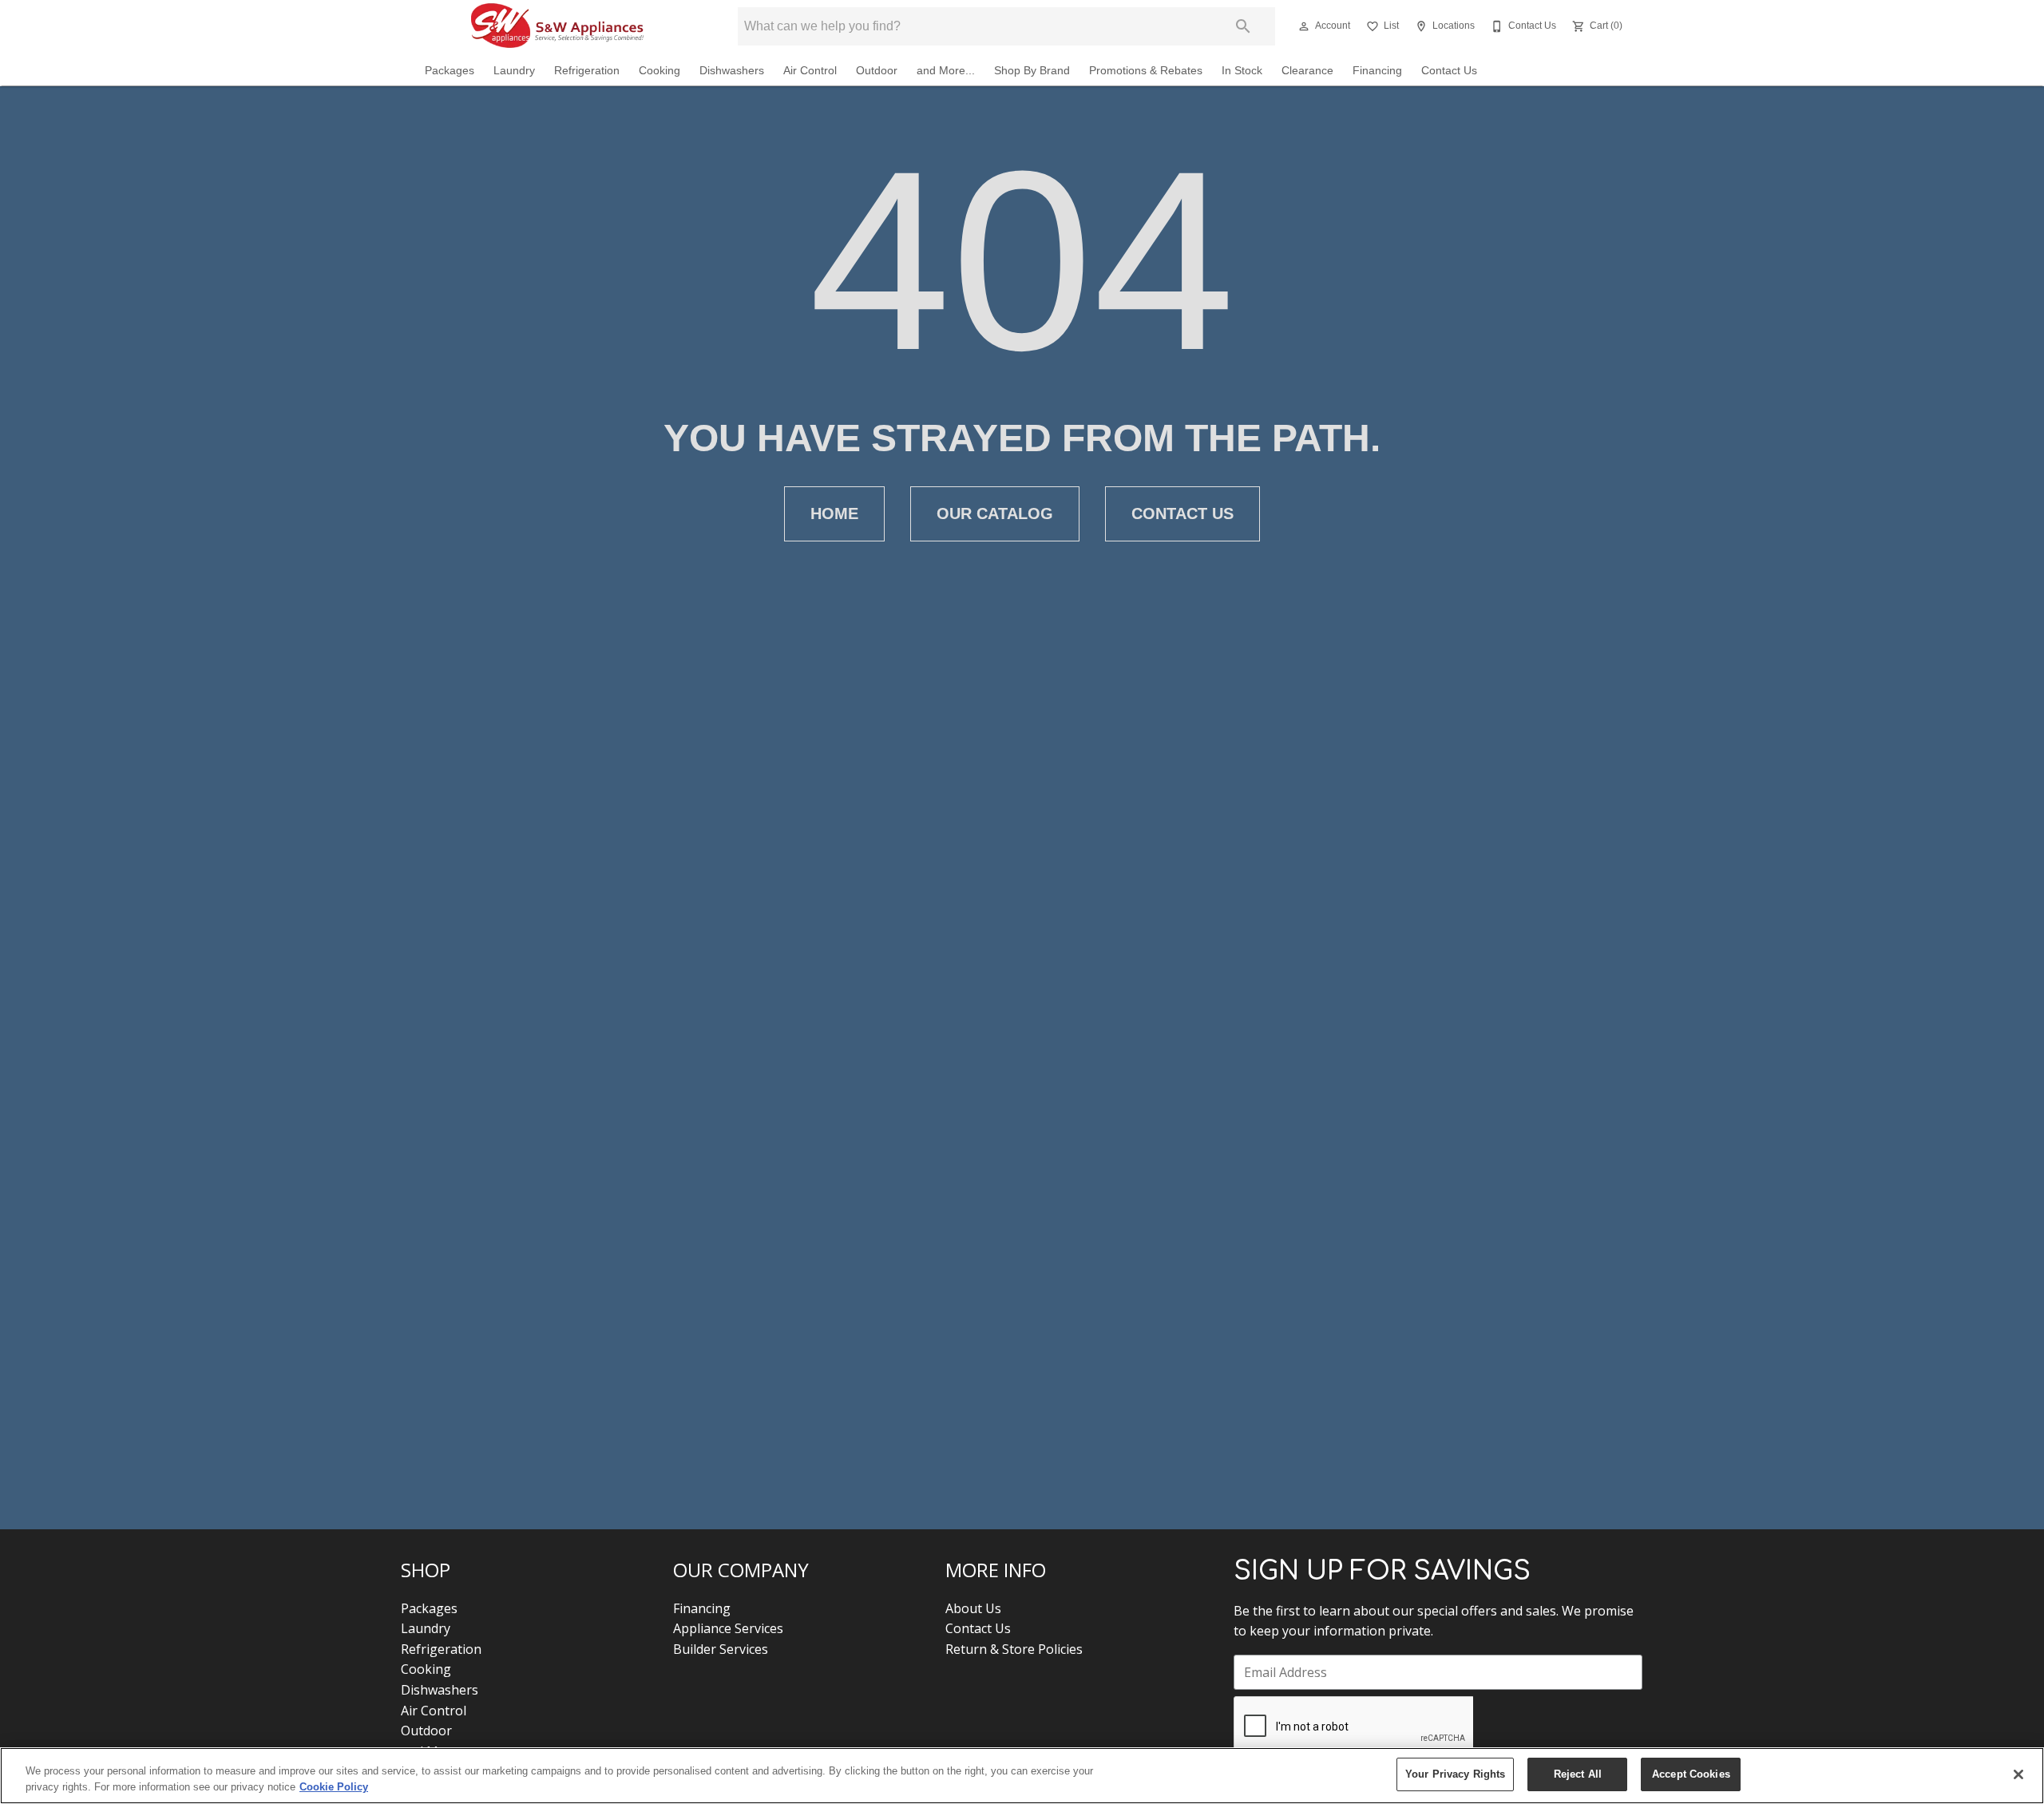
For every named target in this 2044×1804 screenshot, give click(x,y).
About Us (973, 1608)
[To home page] (557, 26)
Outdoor (877, 71)
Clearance (1307, 71)
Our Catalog (995, 513)
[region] (1022, 1776)
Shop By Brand (1032, 71)
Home (834, 513)
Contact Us (1449, 71)
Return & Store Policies (1014, 1649)
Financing (1377, 71)
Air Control (810, 71)
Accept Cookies (1691, 1774)
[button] (1304, 26)
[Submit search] (1243, 26)
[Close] (2018, 1774)
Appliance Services (728, 1628)
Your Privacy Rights (1455, 1774)
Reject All (1578, 1774)
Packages (450, 71)
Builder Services (721, 1649)
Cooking (660, 71)
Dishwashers (732, 71)
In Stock (1242, 71)
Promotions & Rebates (1146, 71)
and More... (946, 71)
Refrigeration (587, 71)
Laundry (514, 71)
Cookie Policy (334, 1787)
